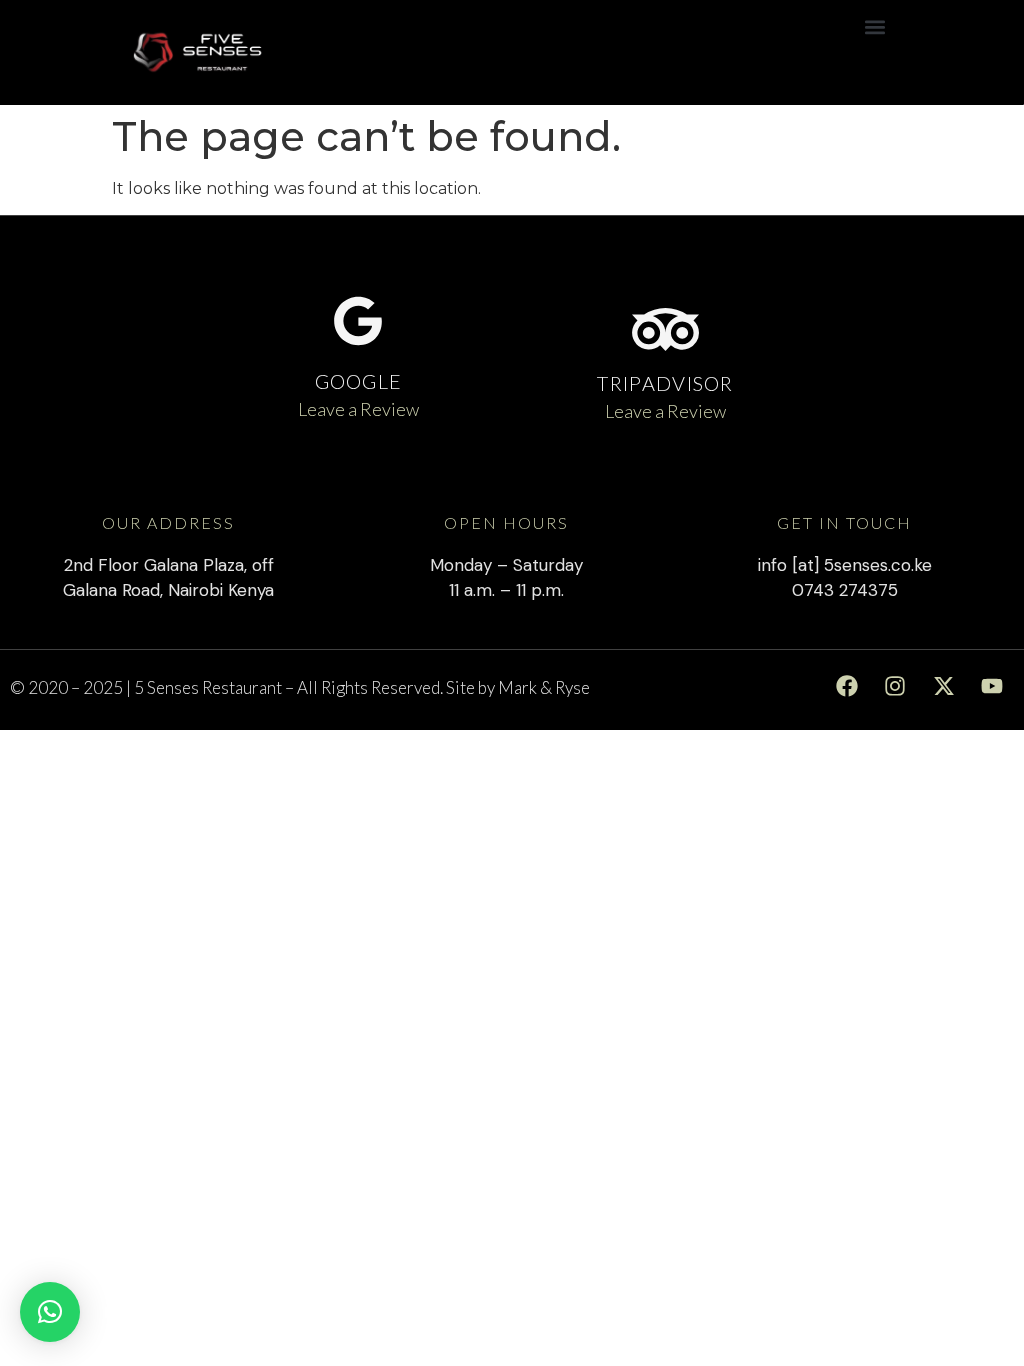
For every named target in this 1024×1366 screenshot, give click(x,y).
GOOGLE (358, 381)
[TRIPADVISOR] (665, 329)
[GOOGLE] (358, 321)
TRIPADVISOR (665, 383)
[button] (874, 26)
